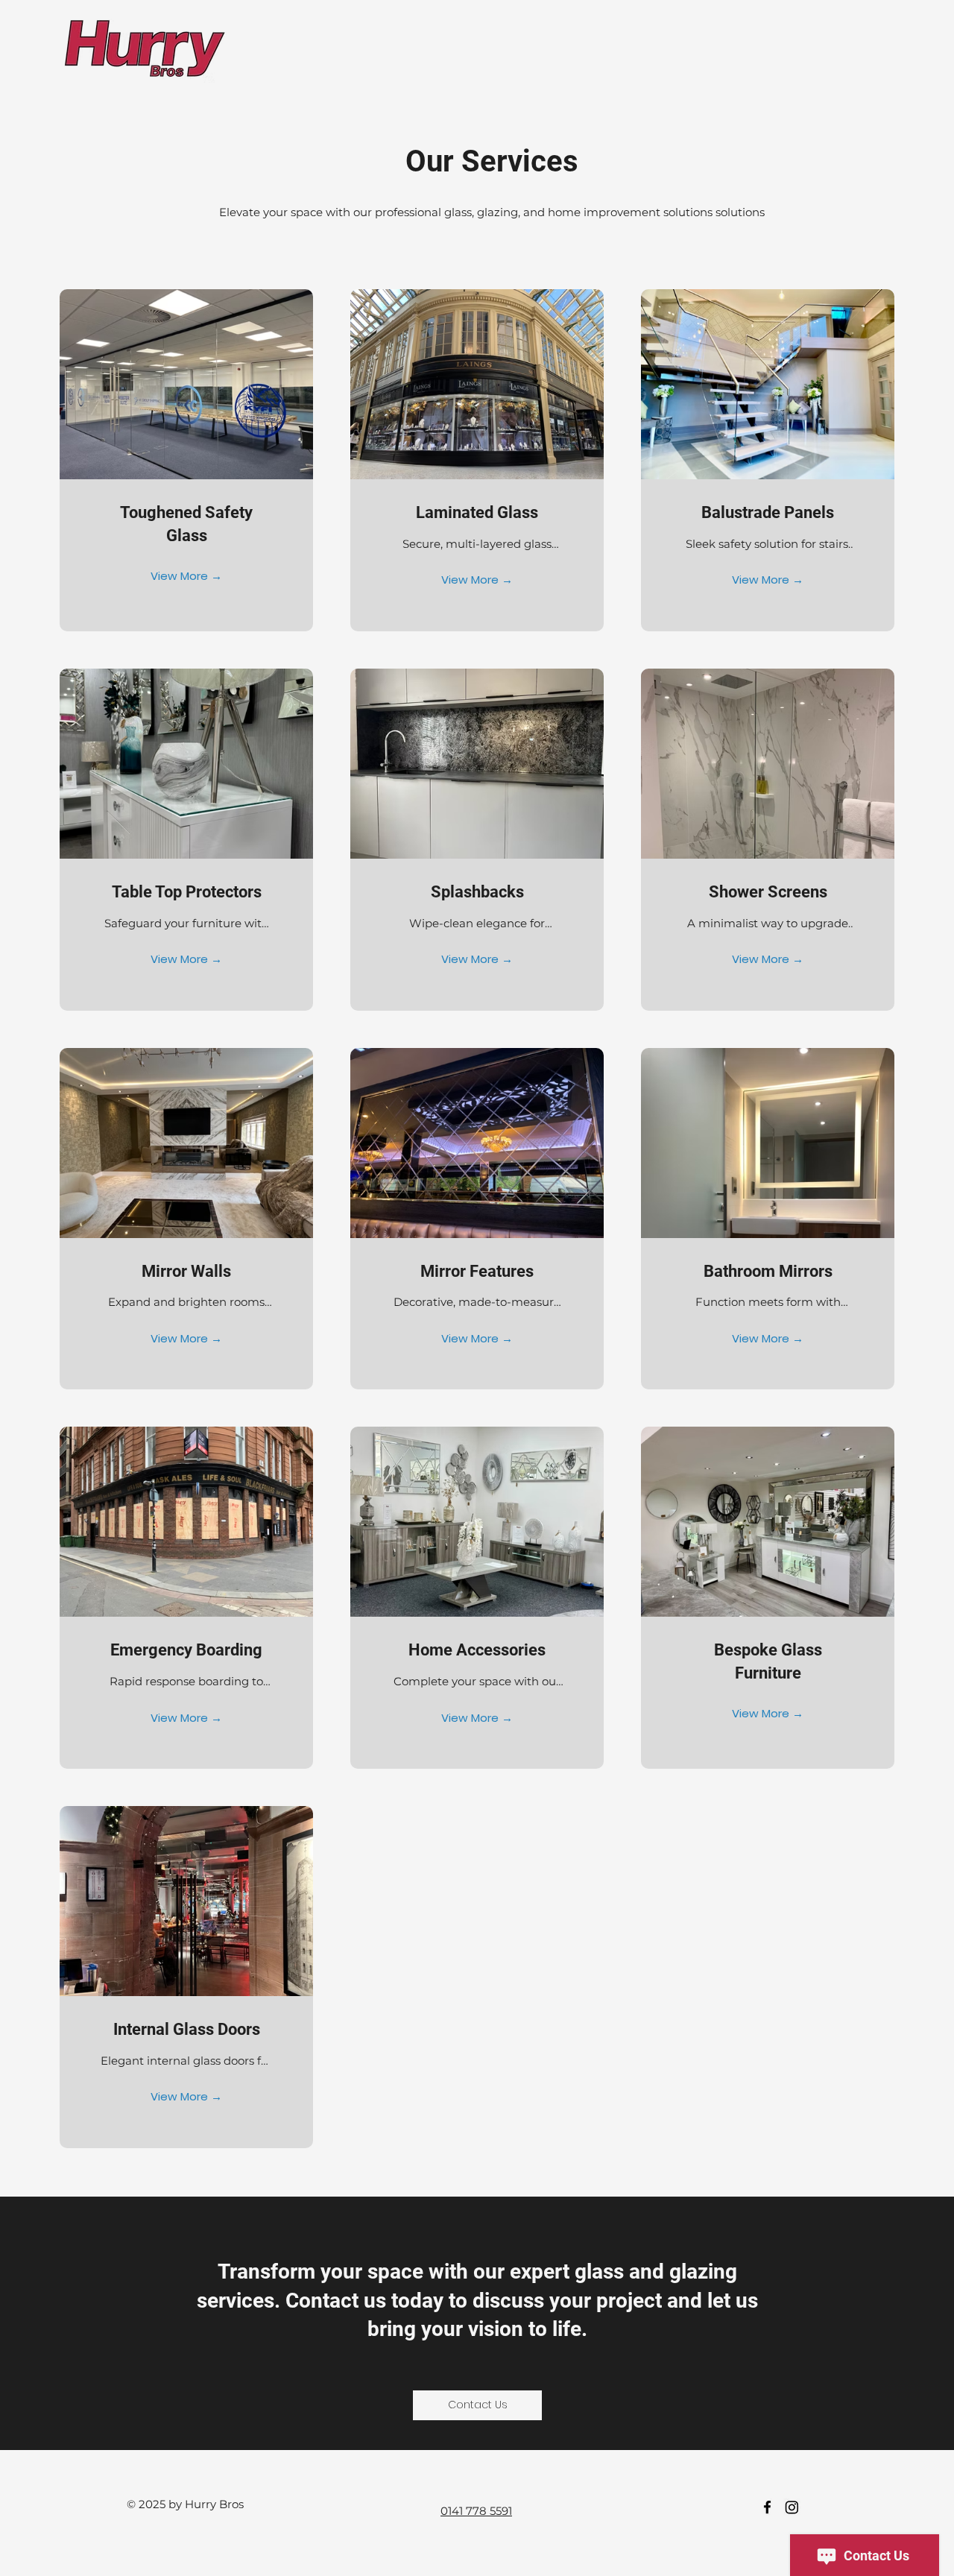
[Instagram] (792, 2507)
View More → (186, 576)
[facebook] (767, 2507)
